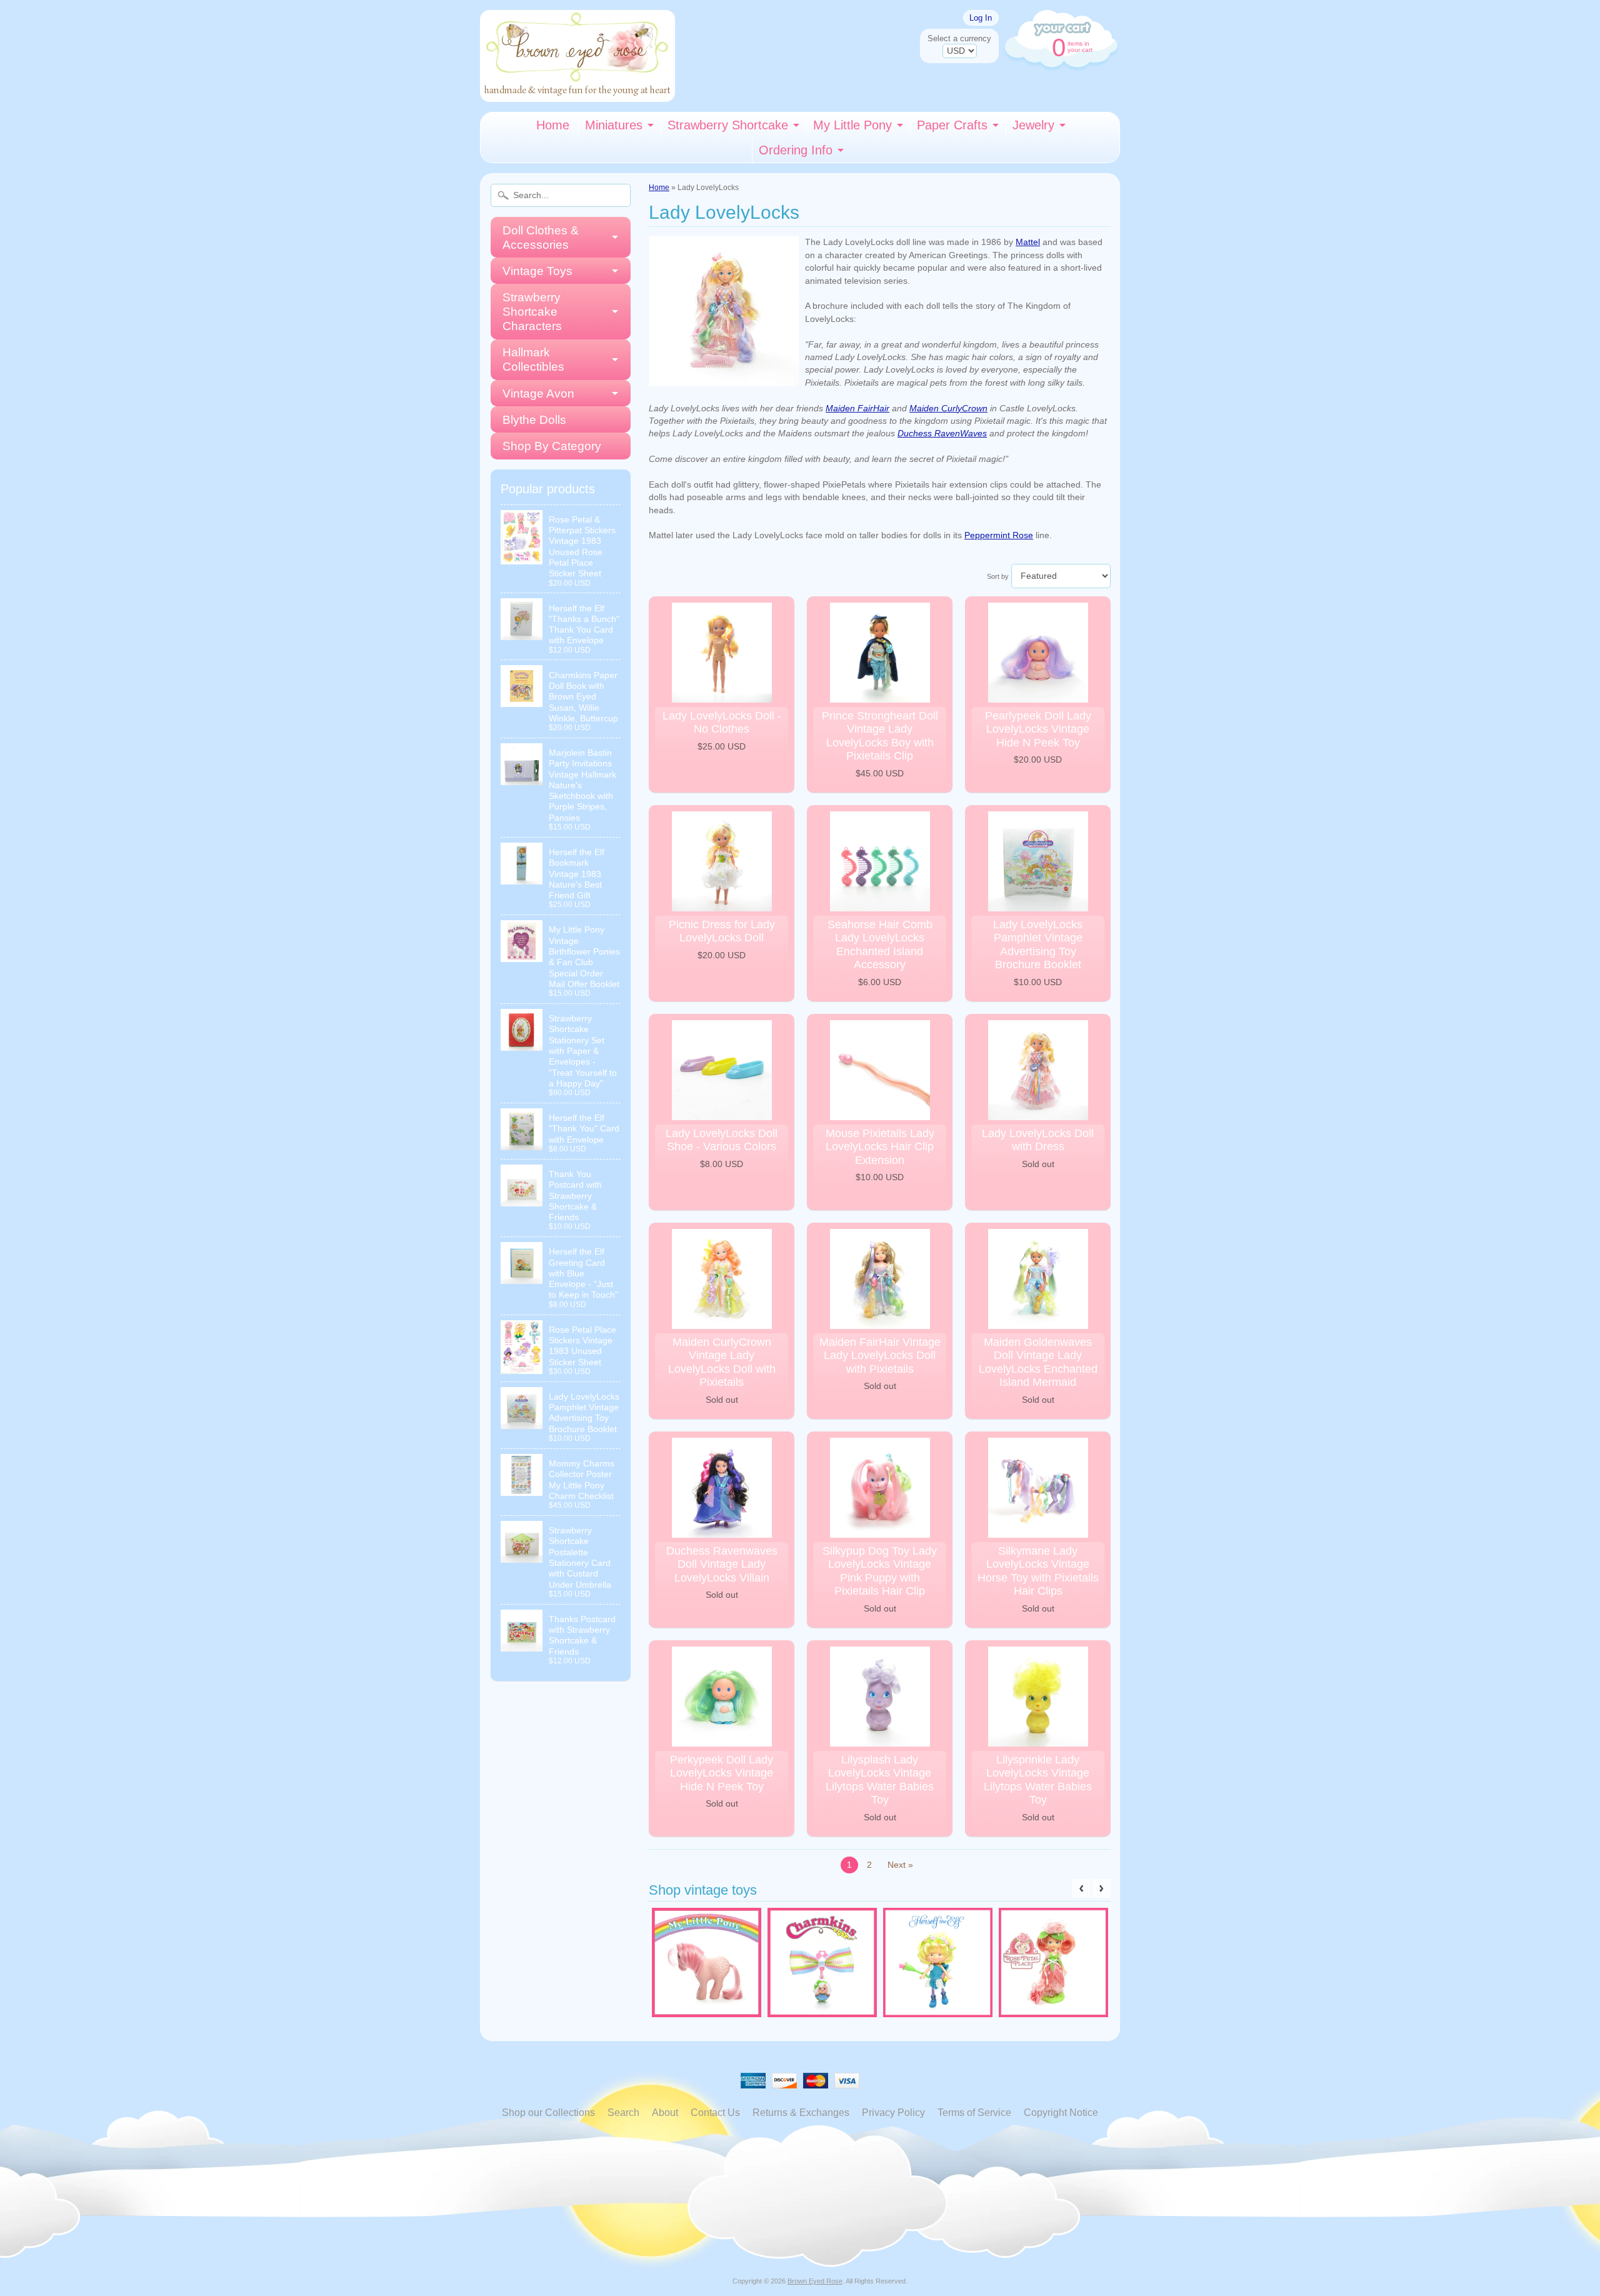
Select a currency (959, 38)
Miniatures (614, 125)
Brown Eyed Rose (815, 2281)
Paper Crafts (952, 125)
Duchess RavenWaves (942, 434)
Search (623, 2113)
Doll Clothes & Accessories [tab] (541, 238)
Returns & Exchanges (801, 2113)
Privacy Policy (893, 2113)
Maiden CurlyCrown (948, 409)
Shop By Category (552, 446)
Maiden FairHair (857, 409)
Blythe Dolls (534, 420)
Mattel (1028, 242)
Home (553, 125)
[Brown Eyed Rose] (577, 94)
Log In (981, 18)
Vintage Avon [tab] (538, 394)
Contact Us (715, 2113)
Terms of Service (974, 2113)
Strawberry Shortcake (728, 125)
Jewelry (1033, 125)
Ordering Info (796, 150)
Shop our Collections (548, 2113)
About (665, 2113)
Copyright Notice (1061, 2113)
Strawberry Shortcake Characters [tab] (532, 312)
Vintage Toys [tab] (537, 271)
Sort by (998, 576)
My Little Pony (852, 125)
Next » (900, 1865)
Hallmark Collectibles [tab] (533, 359)
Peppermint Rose (999, 535)
